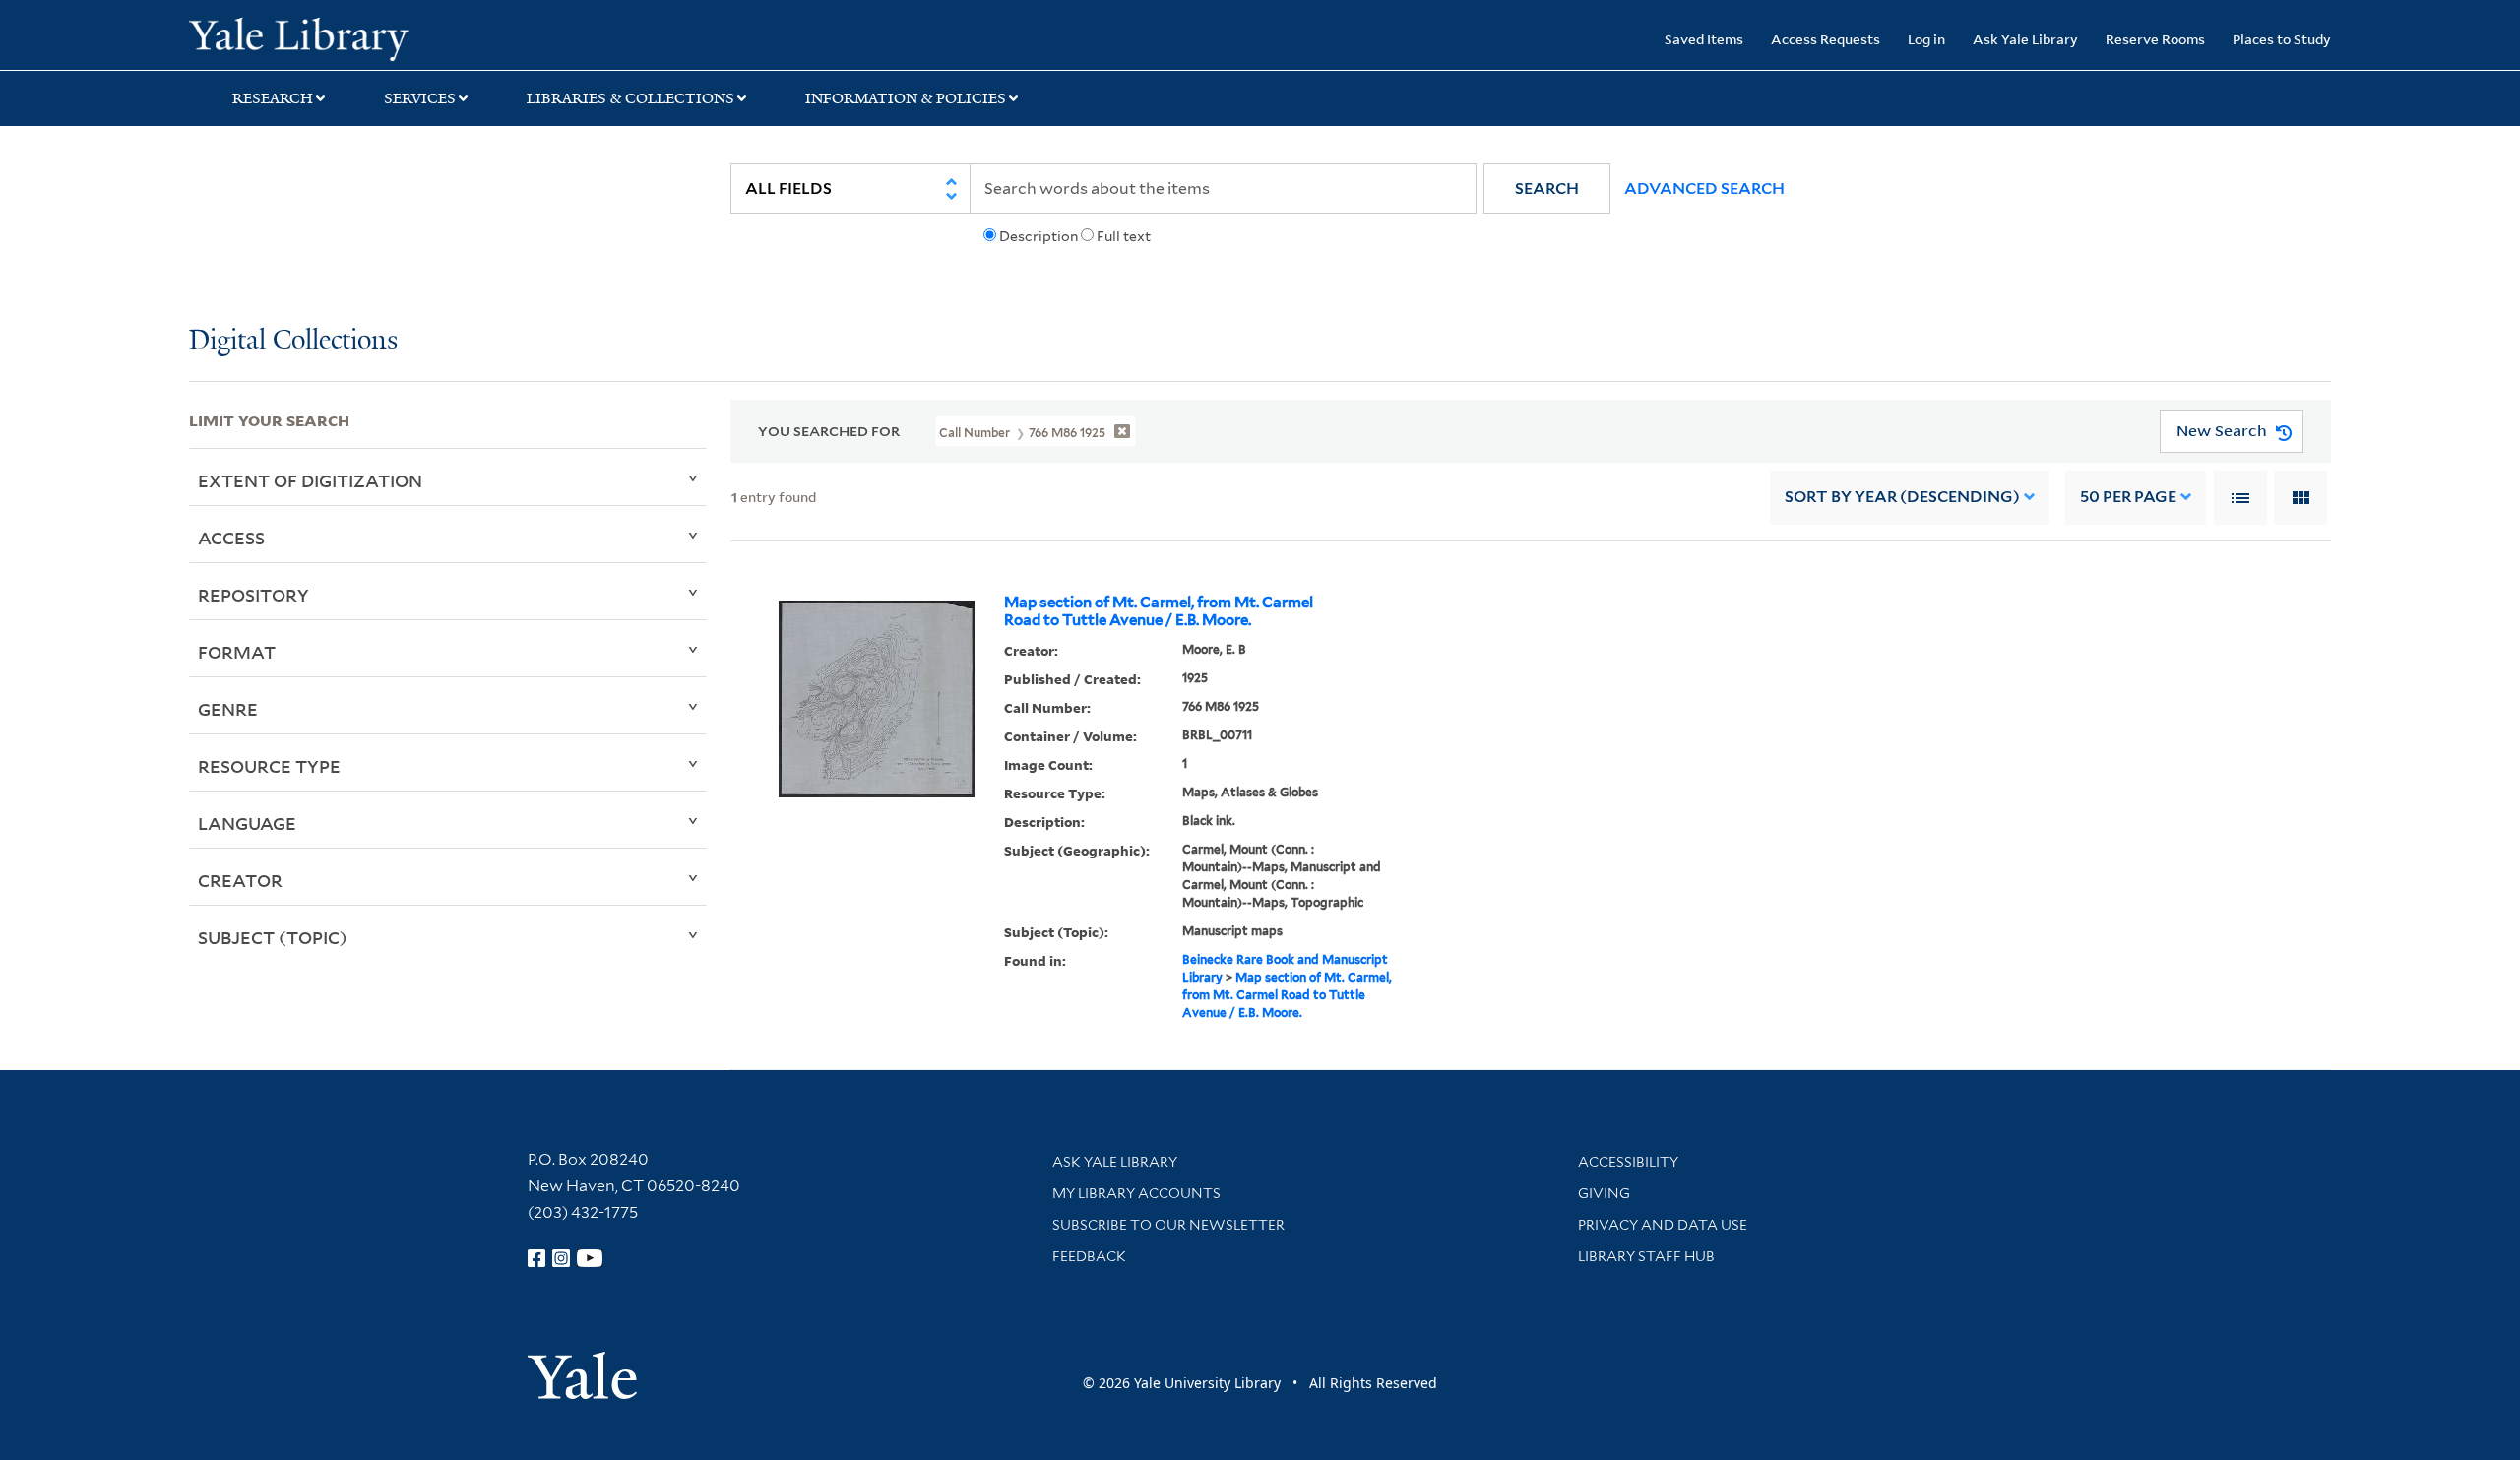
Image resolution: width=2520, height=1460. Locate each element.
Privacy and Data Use (1663, 1225)
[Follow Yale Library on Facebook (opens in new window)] (536, 1258)
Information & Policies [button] (906, 98)
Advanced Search (1704, 189)
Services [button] (420, 98)
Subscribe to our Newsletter (1168, 1225)
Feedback (1089, 1256)
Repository (253, 595)
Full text (1124, 236)
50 (2128, 497)
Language (247, 823)
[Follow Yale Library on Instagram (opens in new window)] (561, 1258)
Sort (1902, 497)
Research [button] (273, 98)
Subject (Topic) (273, 937)
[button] (1547, 189)
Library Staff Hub (1646, 1256)
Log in (1926, 39)
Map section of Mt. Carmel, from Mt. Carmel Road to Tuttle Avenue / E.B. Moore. (1159, 611)
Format (237, 652)
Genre (228, 709)
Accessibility (1628, 1162)
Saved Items (1704, 39)
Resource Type (269, 766)
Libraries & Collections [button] (630, 98)
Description (1039, 236)
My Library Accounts (1136, 1193)
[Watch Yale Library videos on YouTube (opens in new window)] (590, 1258)
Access (231, 538)
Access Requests (1826, 39)
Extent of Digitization (310, 480)
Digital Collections (293, 341)
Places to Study (2282, 39)
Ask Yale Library (2025, 39)
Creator (240, 880)
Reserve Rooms (2155, 39)
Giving (1604, 1193)
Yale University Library (349, 37)
